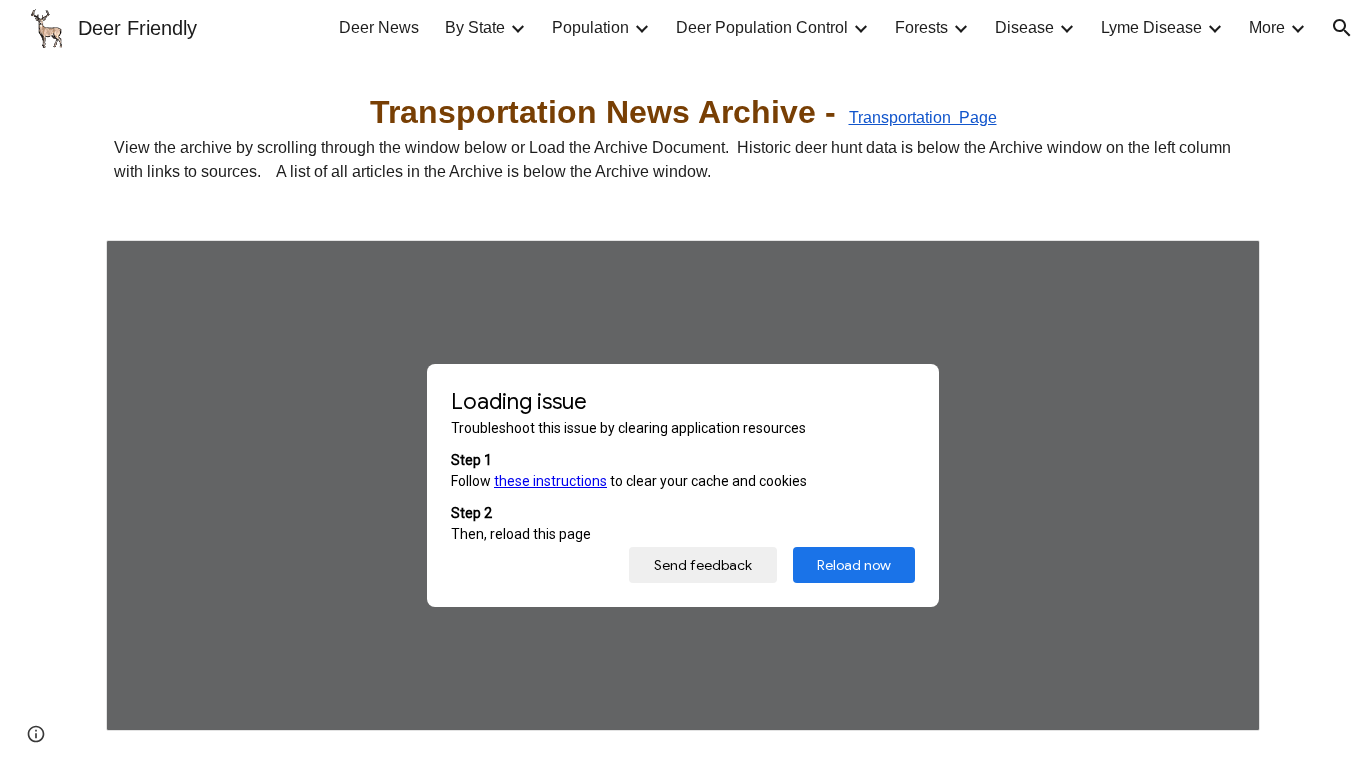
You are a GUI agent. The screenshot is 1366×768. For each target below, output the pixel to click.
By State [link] (475, 27)
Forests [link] (921, 27)
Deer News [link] (379, 27)
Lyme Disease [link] (1151, 27)
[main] (683, 136)
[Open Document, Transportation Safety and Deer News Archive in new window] (1222, 266)
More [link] (1267, 27)
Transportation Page (923, 117)
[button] (1342, 28)
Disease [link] (1024, 27)
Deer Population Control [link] (762, 27)
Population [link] (590, 27)
